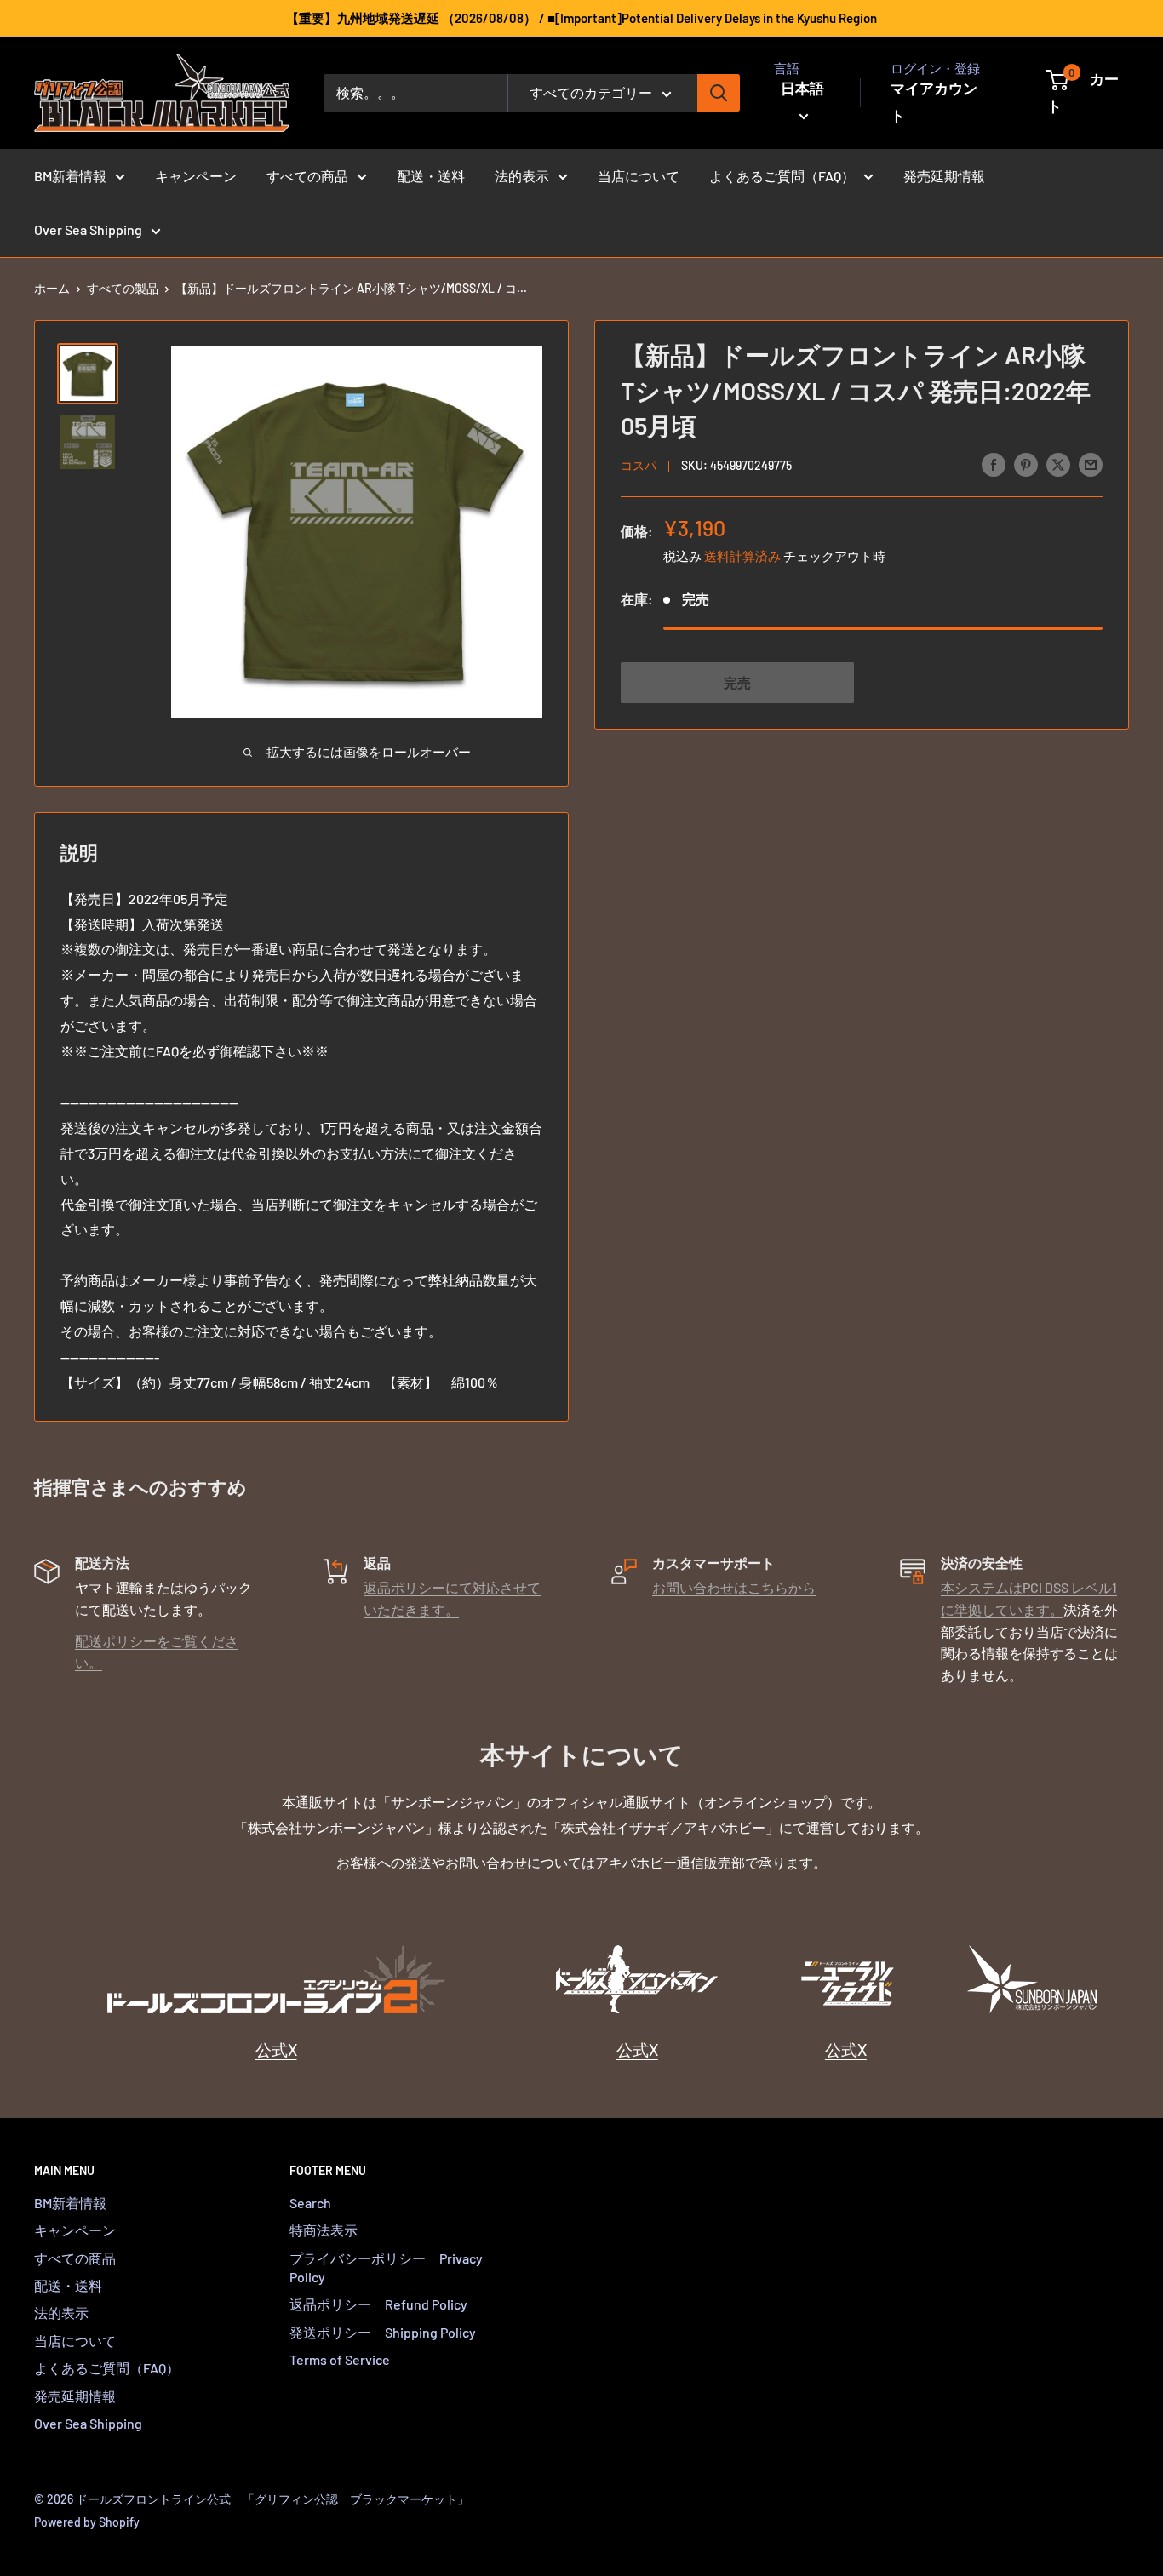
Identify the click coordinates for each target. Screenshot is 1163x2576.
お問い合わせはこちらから (734, 1587)
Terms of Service (340, 2359)
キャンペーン (196, 176)
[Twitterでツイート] (1058, 464)
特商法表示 (324, 2230)
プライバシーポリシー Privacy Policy (386, 2267)
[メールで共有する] (1091, 464)
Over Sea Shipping (88, 229)
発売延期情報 (944, 176)
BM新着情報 (70, 176)
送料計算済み (742, 555)
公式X (276, 2049)
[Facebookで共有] (994, 464)
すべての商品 (307, 176)
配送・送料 (431, 176)
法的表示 (522, 176)
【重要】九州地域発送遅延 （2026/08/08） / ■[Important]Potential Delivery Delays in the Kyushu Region (581, 18)
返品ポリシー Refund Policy (378, 2304)
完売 (737, 681)
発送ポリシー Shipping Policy (383, 2332)
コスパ (639, 465)
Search (310, 2203)
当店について (639, 176)
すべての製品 (123, 288)
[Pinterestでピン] (1026, 464)
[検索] (719, 93)
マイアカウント (934, 101)
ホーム (52, 288)
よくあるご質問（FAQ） (782, 176)
